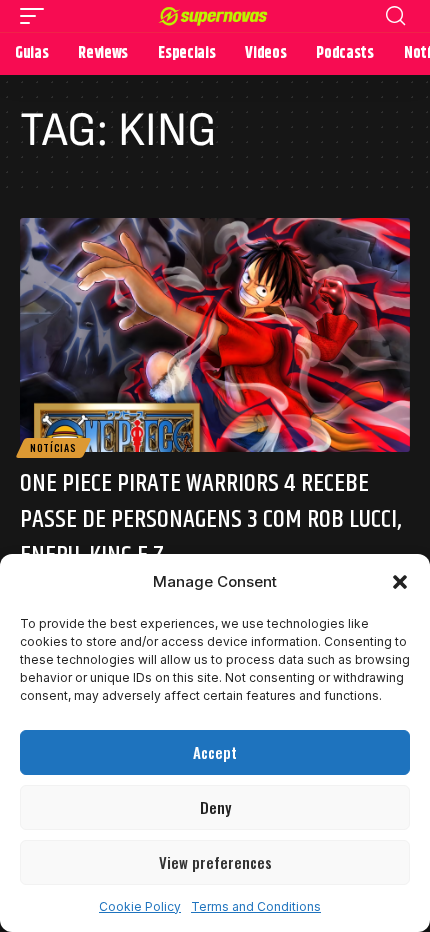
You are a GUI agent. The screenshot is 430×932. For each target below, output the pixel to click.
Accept (215, 752)
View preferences (215, 862)
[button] (400, 582)
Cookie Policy (140, 906)
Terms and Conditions (256, 906)
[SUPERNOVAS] (215, 16)
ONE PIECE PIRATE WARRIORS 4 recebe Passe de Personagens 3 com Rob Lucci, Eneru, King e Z (210, 520)
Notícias (53, 447)
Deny (215, 807)
